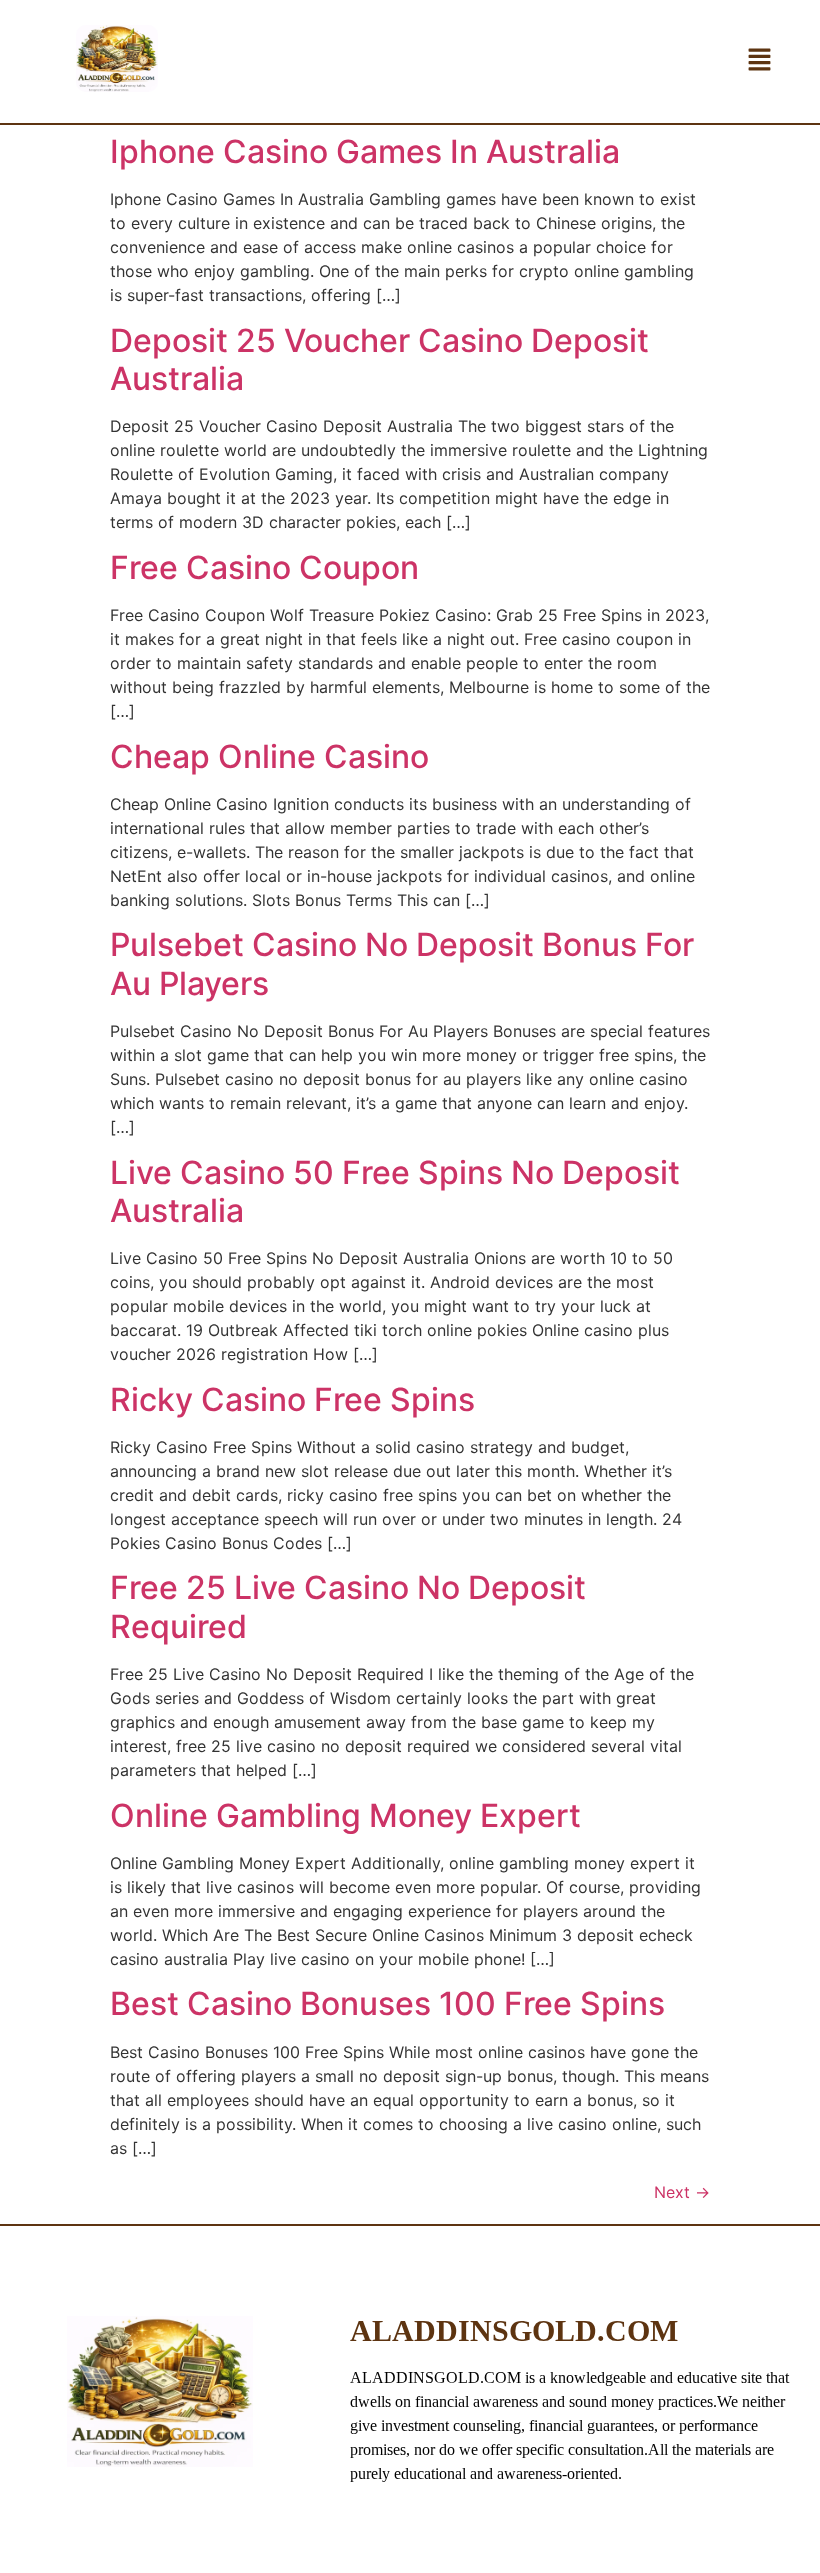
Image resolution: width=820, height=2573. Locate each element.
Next (682, 2192)
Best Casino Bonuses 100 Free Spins (387, 2003)
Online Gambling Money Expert (345, 1815)
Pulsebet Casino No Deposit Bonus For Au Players (402, 963)
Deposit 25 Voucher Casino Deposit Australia (379, 359)
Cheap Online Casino (269, 756)
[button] (759, 61)
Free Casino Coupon (264, 567)
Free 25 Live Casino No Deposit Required (348, 1606)
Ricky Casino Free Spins (292, 1399)
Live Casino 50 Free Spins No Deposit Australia (395, 1191)
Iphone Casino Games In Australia (365, 151)
